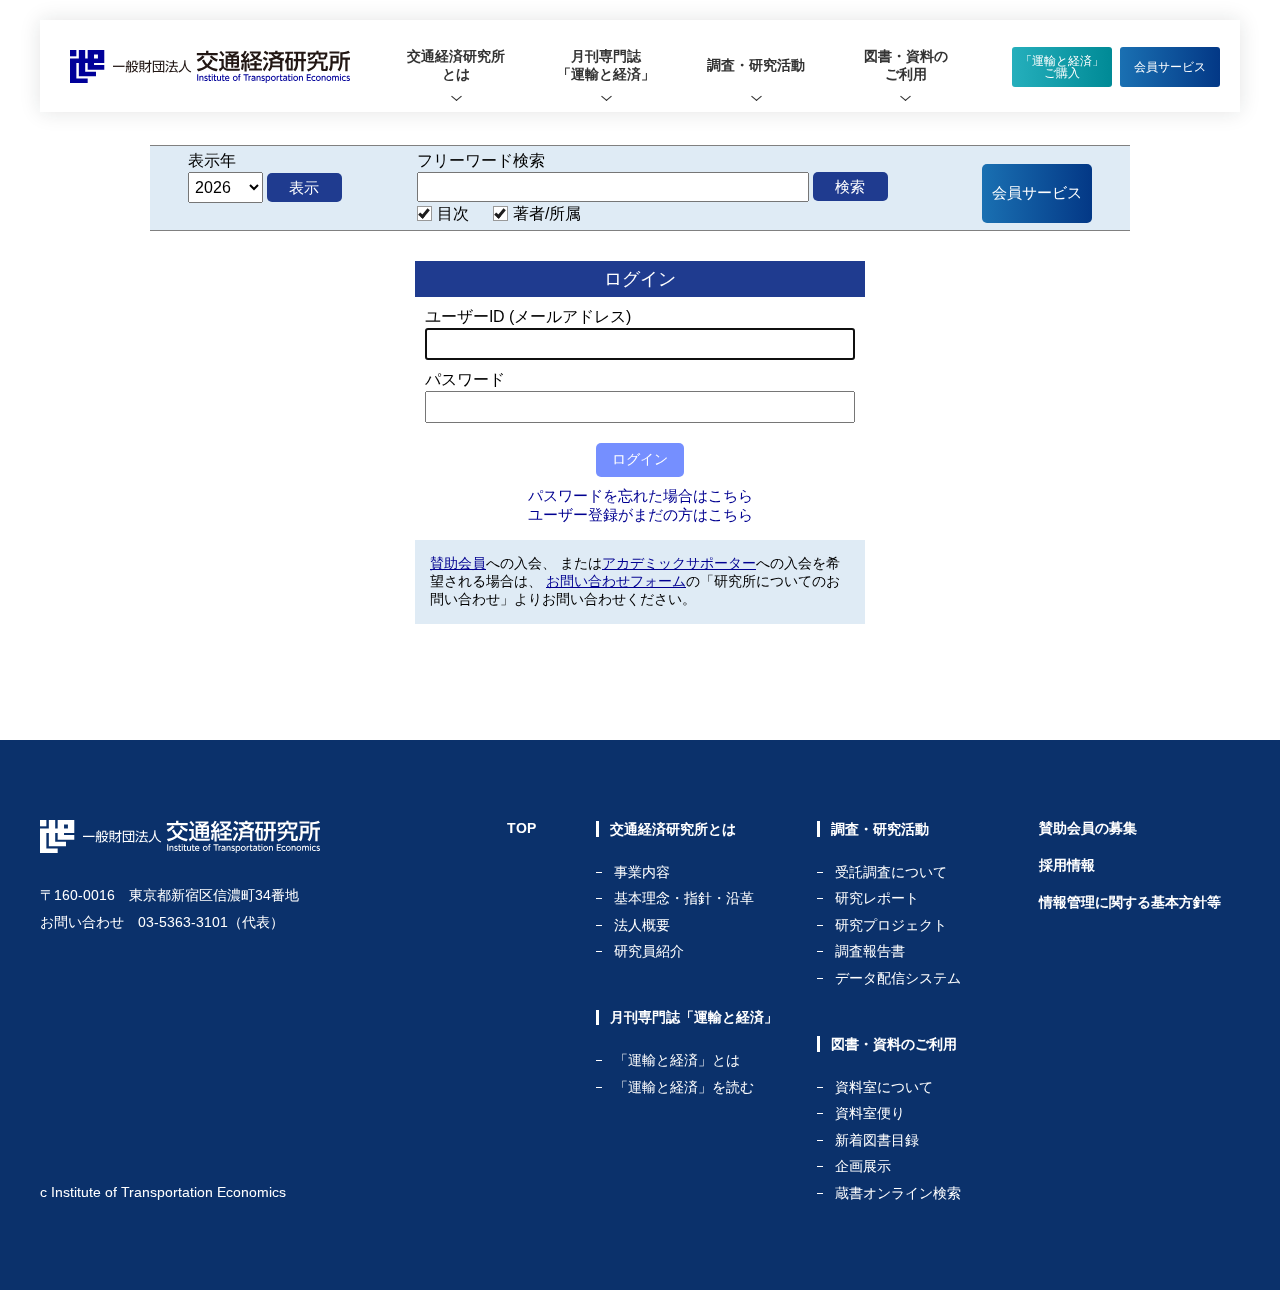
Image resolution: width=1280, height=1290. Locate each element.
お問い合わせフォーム (616, 581)
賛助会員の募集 (1088, 828)
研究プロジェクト (891, 925)
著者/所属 (547, 213)
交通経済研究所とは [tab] (456, 65)
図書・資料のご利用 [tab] (906, 65)
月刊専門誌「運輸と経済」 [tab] (606, 65)
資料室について (884, 1087)
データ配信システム (898, 978)
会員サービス (1170, 67)
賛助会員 (458, 563)
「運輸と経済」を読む (684, 1087)
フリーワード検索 (481, 160)
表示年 (212, 160)
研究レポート (877, 898)
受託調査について (891, 872)
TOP (521, 828)
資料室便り (870, 1113)
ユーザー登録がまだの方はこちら (640, 514)
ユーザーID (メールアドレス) (528, 316)
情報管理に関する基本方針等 (1130, 902)
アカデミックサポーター (679, 563)
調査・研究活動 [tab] (756, 65)
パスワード (465, 379)
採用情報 (1067, 865)
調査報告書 (870, 951)
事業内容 (642, 872)
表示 (304, 187)
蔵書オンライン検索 (898, 1193)
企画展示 (863, 1166)
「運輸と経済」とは (677, 1060)
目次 (453, 213)
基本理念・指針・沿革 (684, 898)
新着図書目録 (877, 1140)
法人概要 (642, 925)
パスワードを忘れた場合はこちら (640, 495)
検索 (850, 186)
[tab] (456, 66)
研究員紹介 (649, 951)
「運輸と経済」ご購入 (1062, 67)
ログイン (640, 459)
